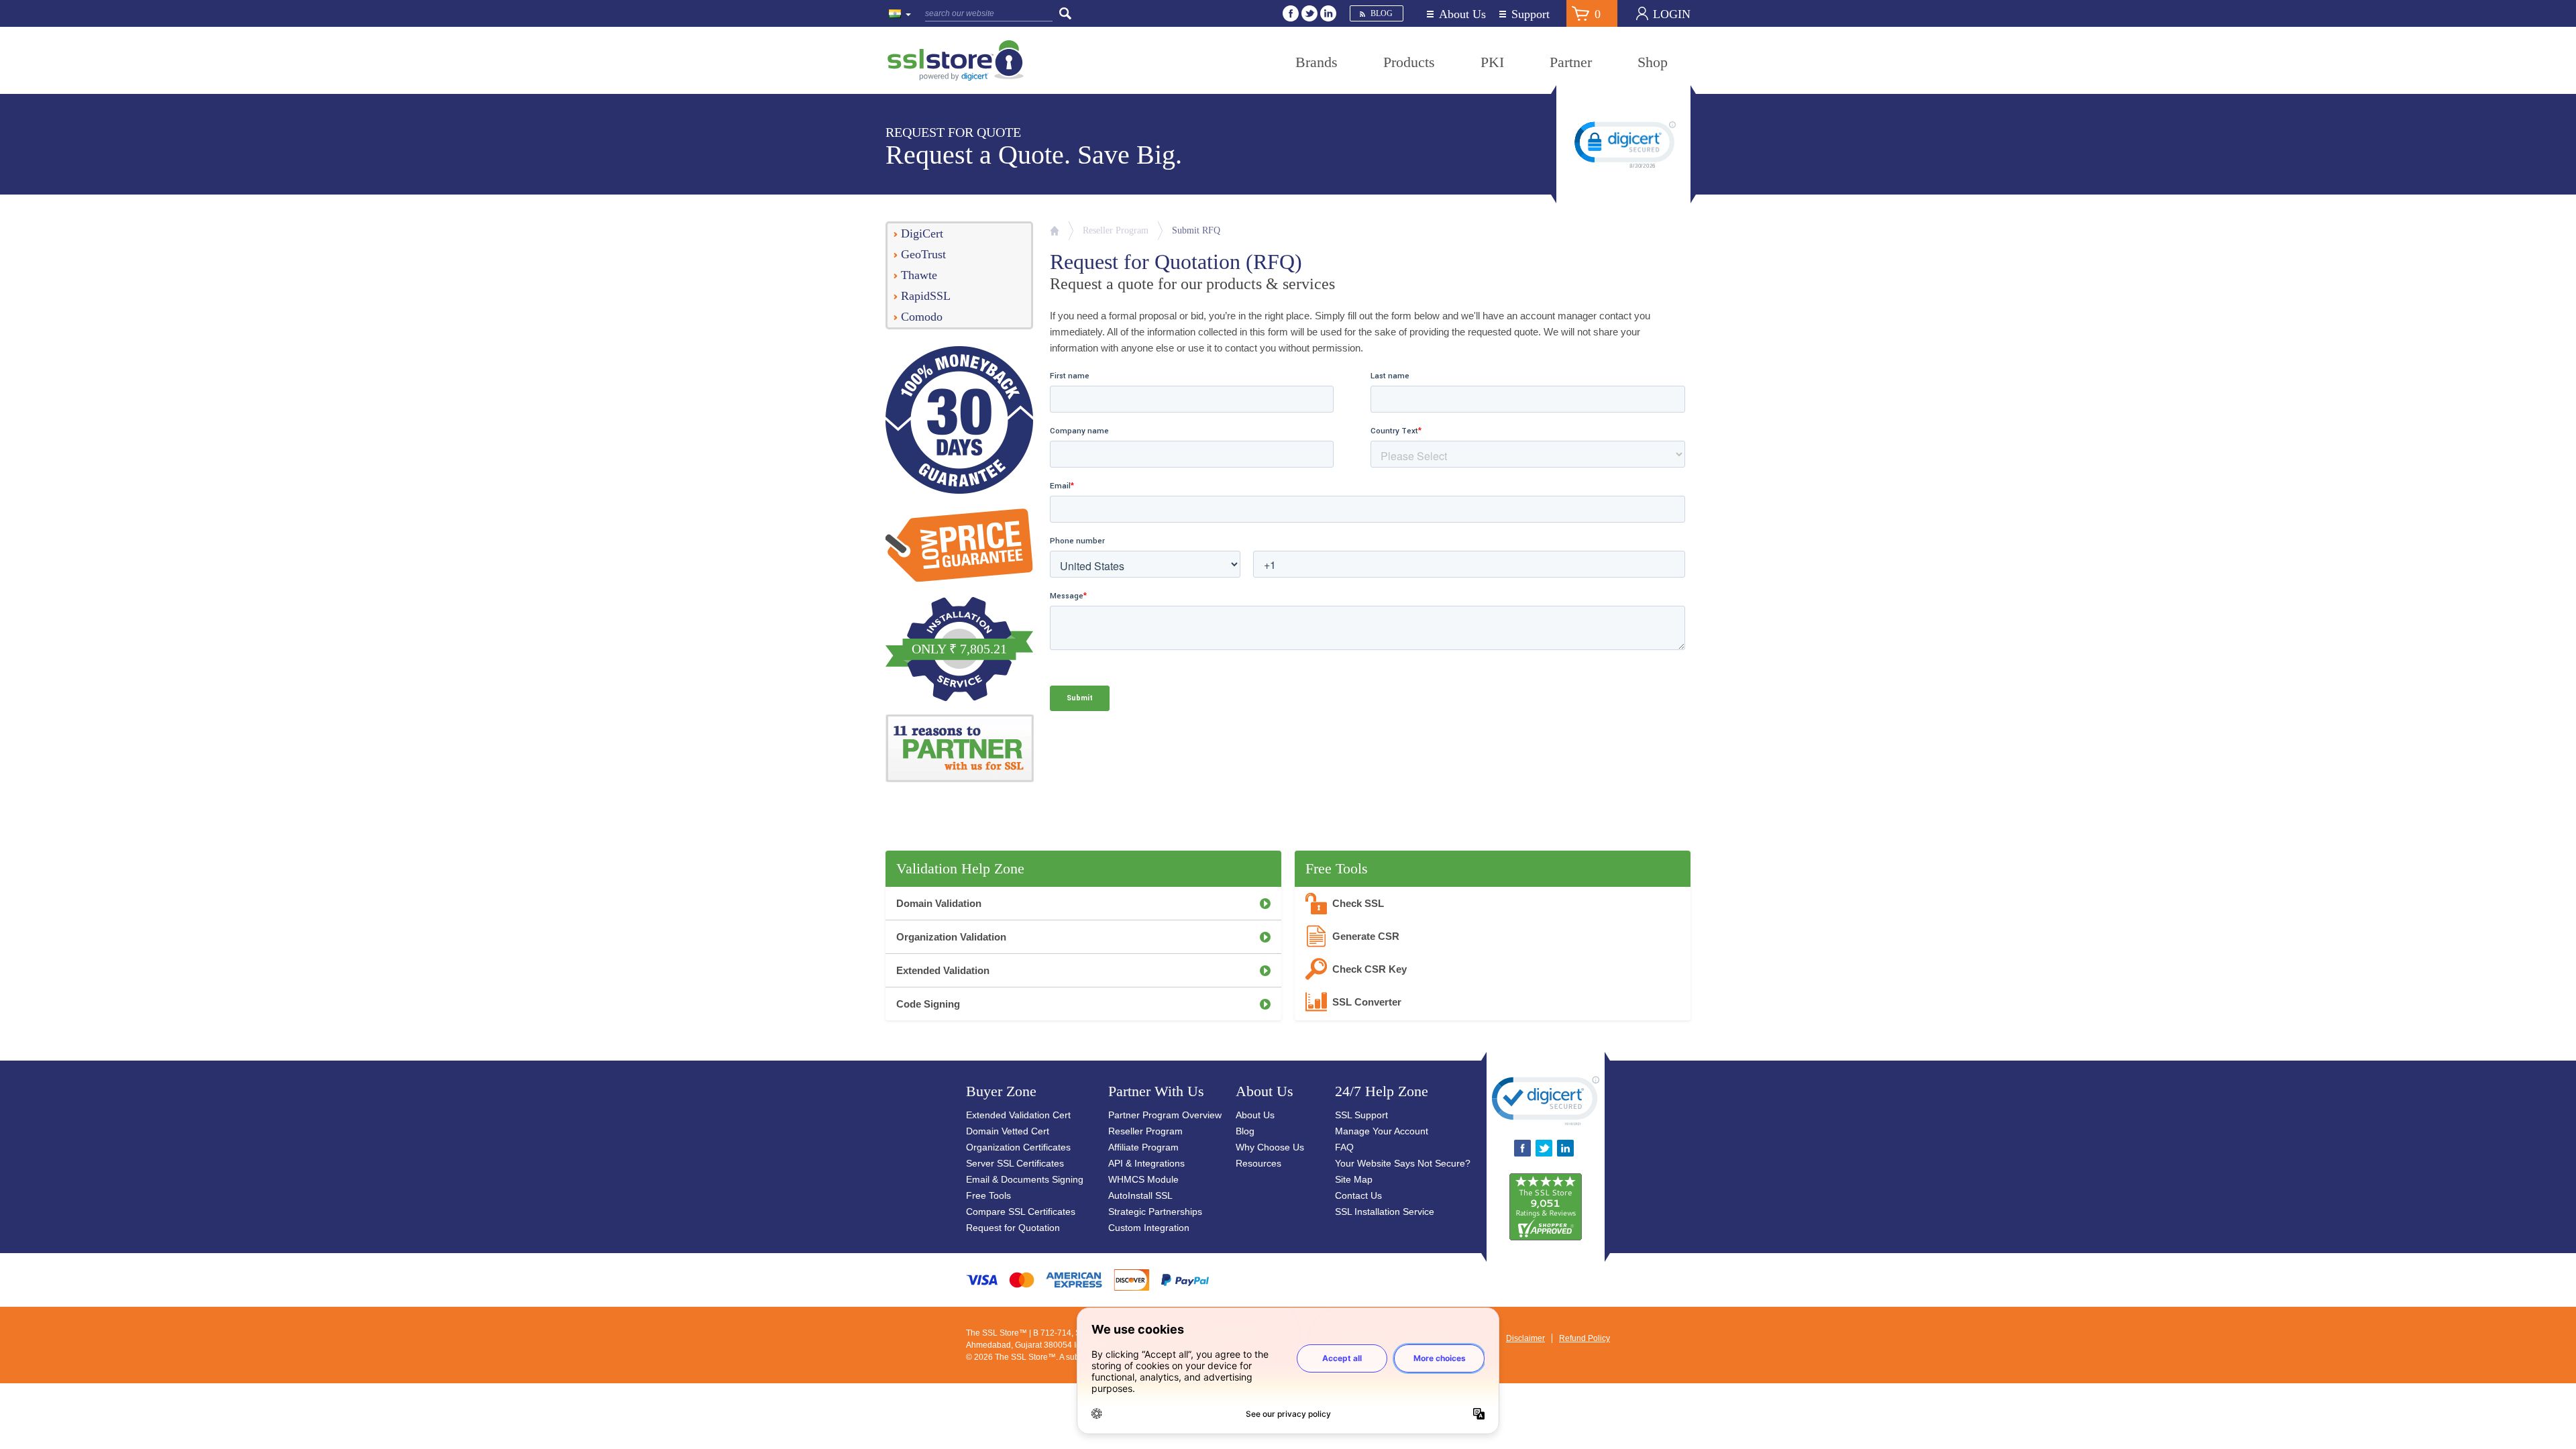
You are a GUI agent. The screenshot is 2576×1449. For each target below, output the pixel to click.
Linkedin (1328, 13)
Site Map (1354, 1179)
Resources (1258, 1163)
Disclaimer (1525, 1338)
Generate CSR (1366, 936)
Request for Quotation (1013, 1228)
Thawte (919, 275)
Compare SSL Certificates (1021, 1212)
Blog (1382, 13)
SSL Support (1361, 1115)
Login (1672, 14)
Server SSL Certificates (1015, 1163)
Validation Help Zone (960, 868)
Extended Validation (943, 970)
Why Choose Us (1270, 1147)
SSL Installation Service (1385, 1212)
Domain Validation (939, 903)
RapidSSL (926, 296)
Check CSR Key (1370, 969)
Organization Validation (951, 937)
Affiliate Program (1143, 1147)
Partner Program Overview (1165, 1115)
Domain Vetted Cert (1008, 1131)
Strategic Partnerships (1155, 1212)
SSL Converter (1367, 1002)
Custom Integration (1149, 1228)
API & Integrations (1146, 1163)
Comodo (922, 317)
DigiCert (922, 233)
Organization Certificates (1018, 1147)
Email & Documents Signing (1025, 1179)
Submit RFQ (1196, 230)
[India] (900, 15)
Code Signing (928, 1004)
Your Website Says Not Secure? (1403, 1163)
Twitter (1309, 13)
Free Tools (988, 1195)
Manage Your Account (1382, 1131)
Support (1531, 14)
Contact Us (1358, 1195)
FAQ (1344, 1147)
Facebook (1291, 13)
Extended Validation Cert (1018, 1115)
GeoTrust (923, 254)
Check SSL (1358, 903)
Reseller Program (1116, 230)
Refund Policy (1585, 1338)
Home (1055, 231)
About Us (1462, 14)
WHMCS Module (1143, 1179)
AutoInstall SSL (1140, 1195)
